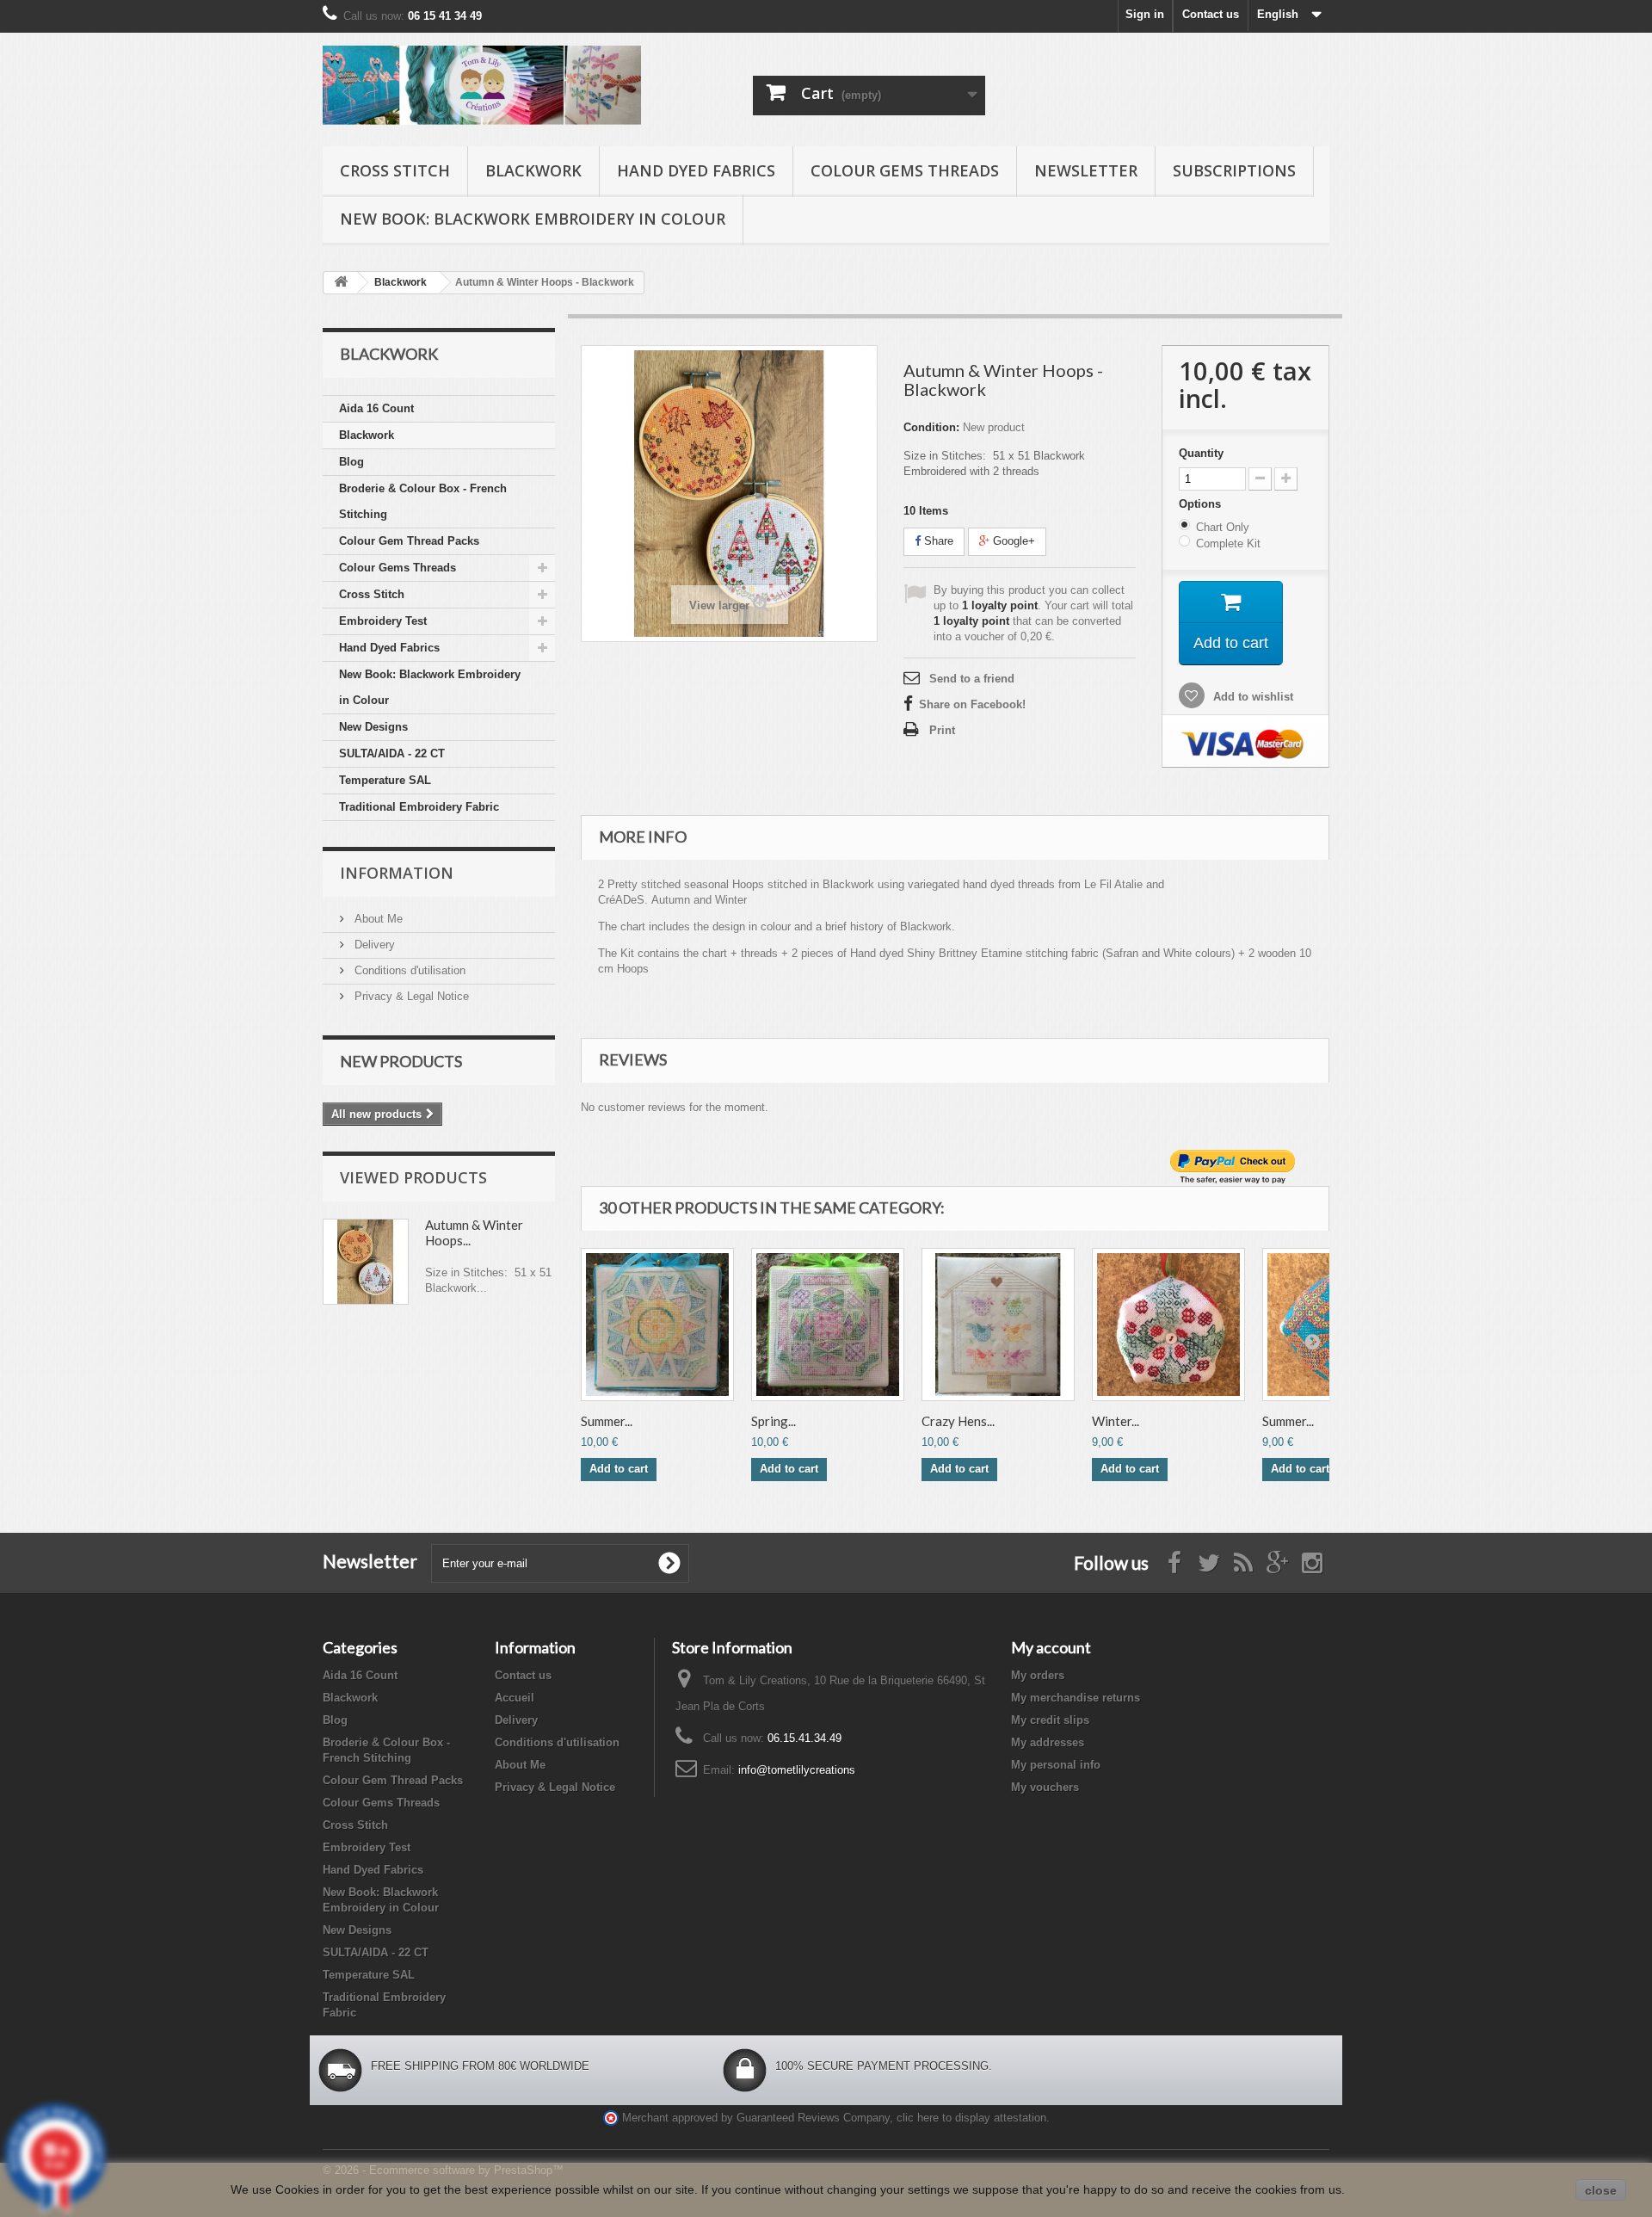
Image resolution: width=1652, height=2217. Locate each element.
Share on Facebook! (972, 704)
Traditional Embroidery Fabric (419, 807)
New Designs (373, 727)
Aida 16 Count (376, 408)
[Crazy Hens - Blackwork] (998, 1325)
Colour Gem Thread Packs (409, 541)
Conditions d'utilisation (408, 970)
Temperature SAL (385, 780)
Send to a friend (972, 679)
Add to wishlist (1251, 697)
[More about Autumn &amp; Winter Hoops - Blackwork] (366, 1262)
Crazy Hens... (958, 1421)
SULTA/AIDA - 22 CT (392, 753)
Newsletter (1086, 170)
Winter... (1116, 1421)
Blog (351, 462)
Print (942, 730)
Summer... (607, 1421)
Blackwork (533, 170)
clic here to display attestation (971, 2118)
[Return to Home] (341, 283)
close (1601, 2190)
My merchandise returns (1076, 1698)
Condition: (931, 427)
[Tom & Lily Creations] (482, 85)
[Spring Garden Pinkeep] (828, 1325)
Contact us (1211, 14)
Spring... (774, 1421)
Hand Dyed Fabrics (696, 170)
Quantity (1201, 453)
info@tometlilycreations (797, 1770)
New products (401, 1061)
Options (1202, 504)
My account (1051, 1647)
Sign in (1145, 14)
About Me (377, 919)
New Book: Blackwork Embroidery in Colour (533, 219)
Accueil (515, 1698)
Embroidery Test (383, 621)
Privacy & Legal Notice (410, 996)
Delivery (373, 945)
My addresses (1048, 1742)
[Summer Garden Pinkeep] (657, 1325)
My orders (1038, 1675)
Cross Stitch (395, 170)
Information (397, 873)
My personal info (1056, 1765)
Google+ (1012, 541)
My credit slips (1050, 1720)
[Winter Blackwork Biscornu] (1168, 1325)
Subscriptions (1234, 170)
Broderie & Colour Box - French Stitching (423, 501)
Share (937, 541)
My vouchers (1045, 1787)
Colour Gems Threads (905, 170)
